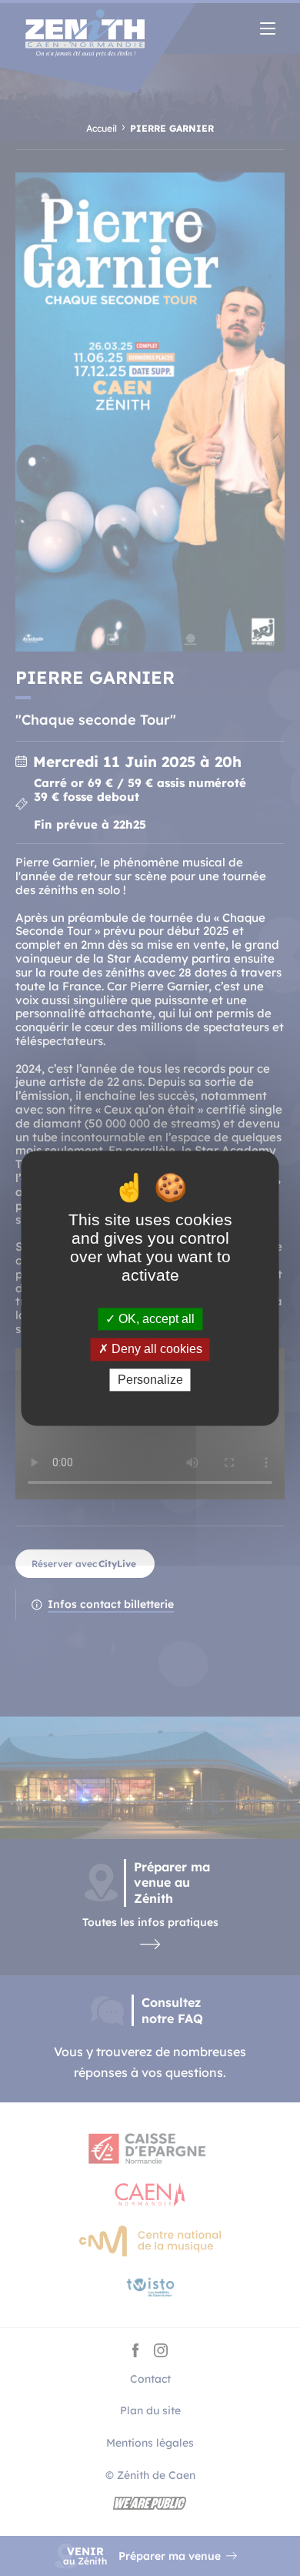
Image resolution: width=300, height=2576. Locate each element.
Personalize (150, 1380)
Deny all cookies (155, 1350)
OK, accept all (155, 1320)
